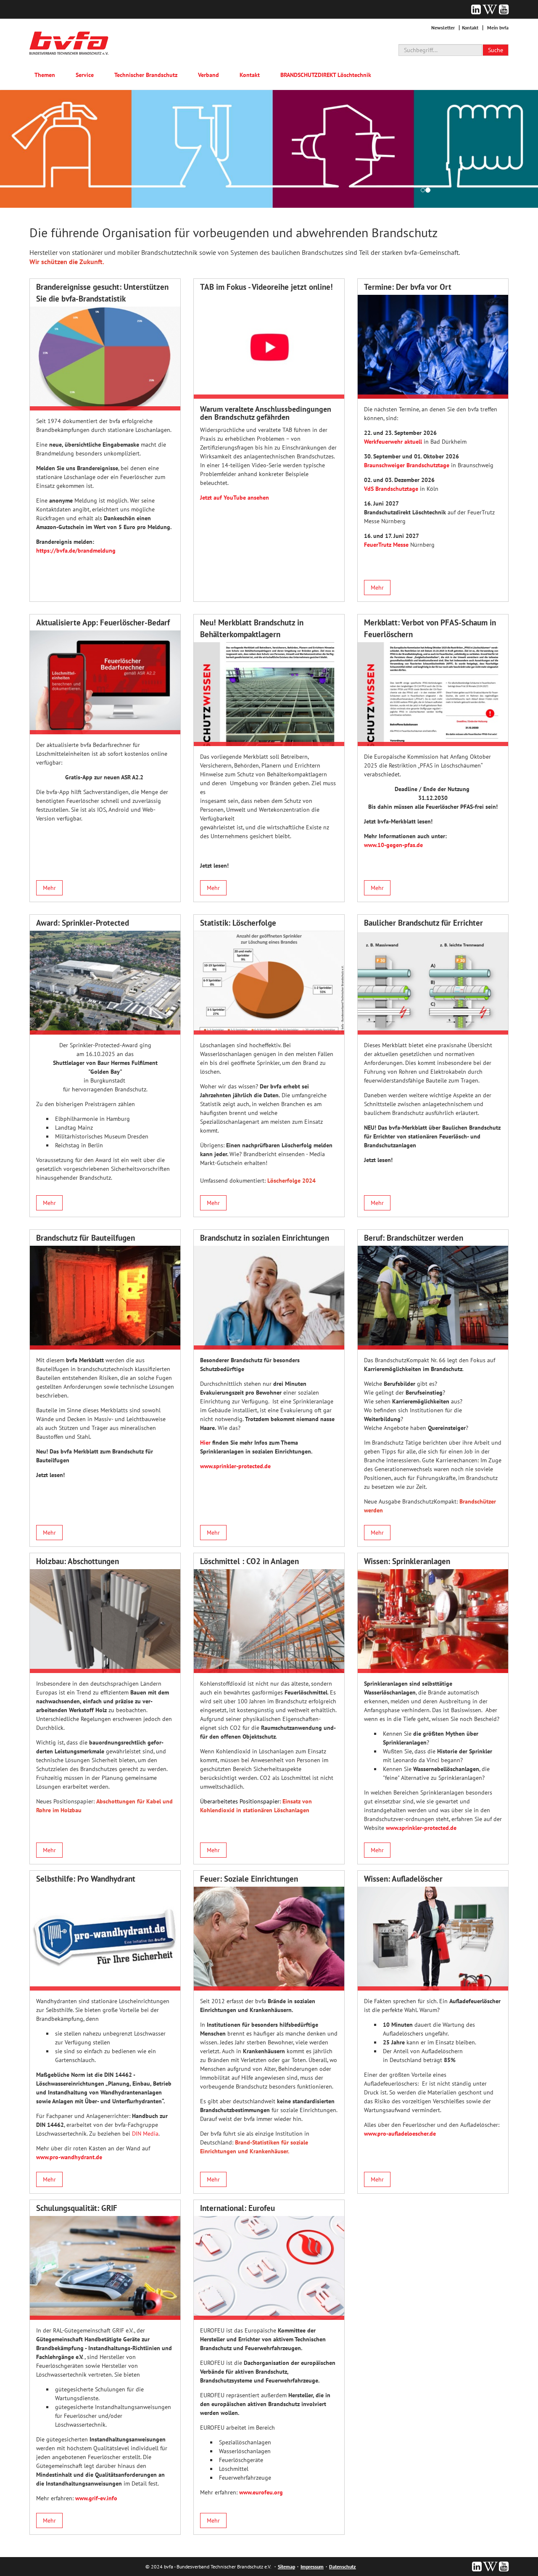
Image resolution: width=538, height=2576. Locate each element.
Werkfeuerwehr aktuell (393, 442)
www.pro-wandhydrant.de (69, 2157)
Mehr (377, 588)
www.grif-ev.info (96, 2498)
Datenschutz (343, 2567)
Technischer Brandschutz (146, 75)
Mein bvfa (498, 28)
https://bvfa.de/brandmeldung (76, 551)
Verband (208, 75)
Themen (45, 75)
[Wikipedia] (490, 9)
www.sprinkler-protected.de (235, 1466)
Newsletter (443, 28)
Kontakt (470, 28)
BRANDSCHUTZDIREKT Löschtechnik (326, 75)
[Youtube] (504, 9)
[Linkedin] (476, 9)
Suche (496, 50)
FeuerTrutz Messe (386, 545)
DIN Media (145, 2134)
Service (85, 75)
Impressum (312, 2567)
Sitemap (286, 2567)
